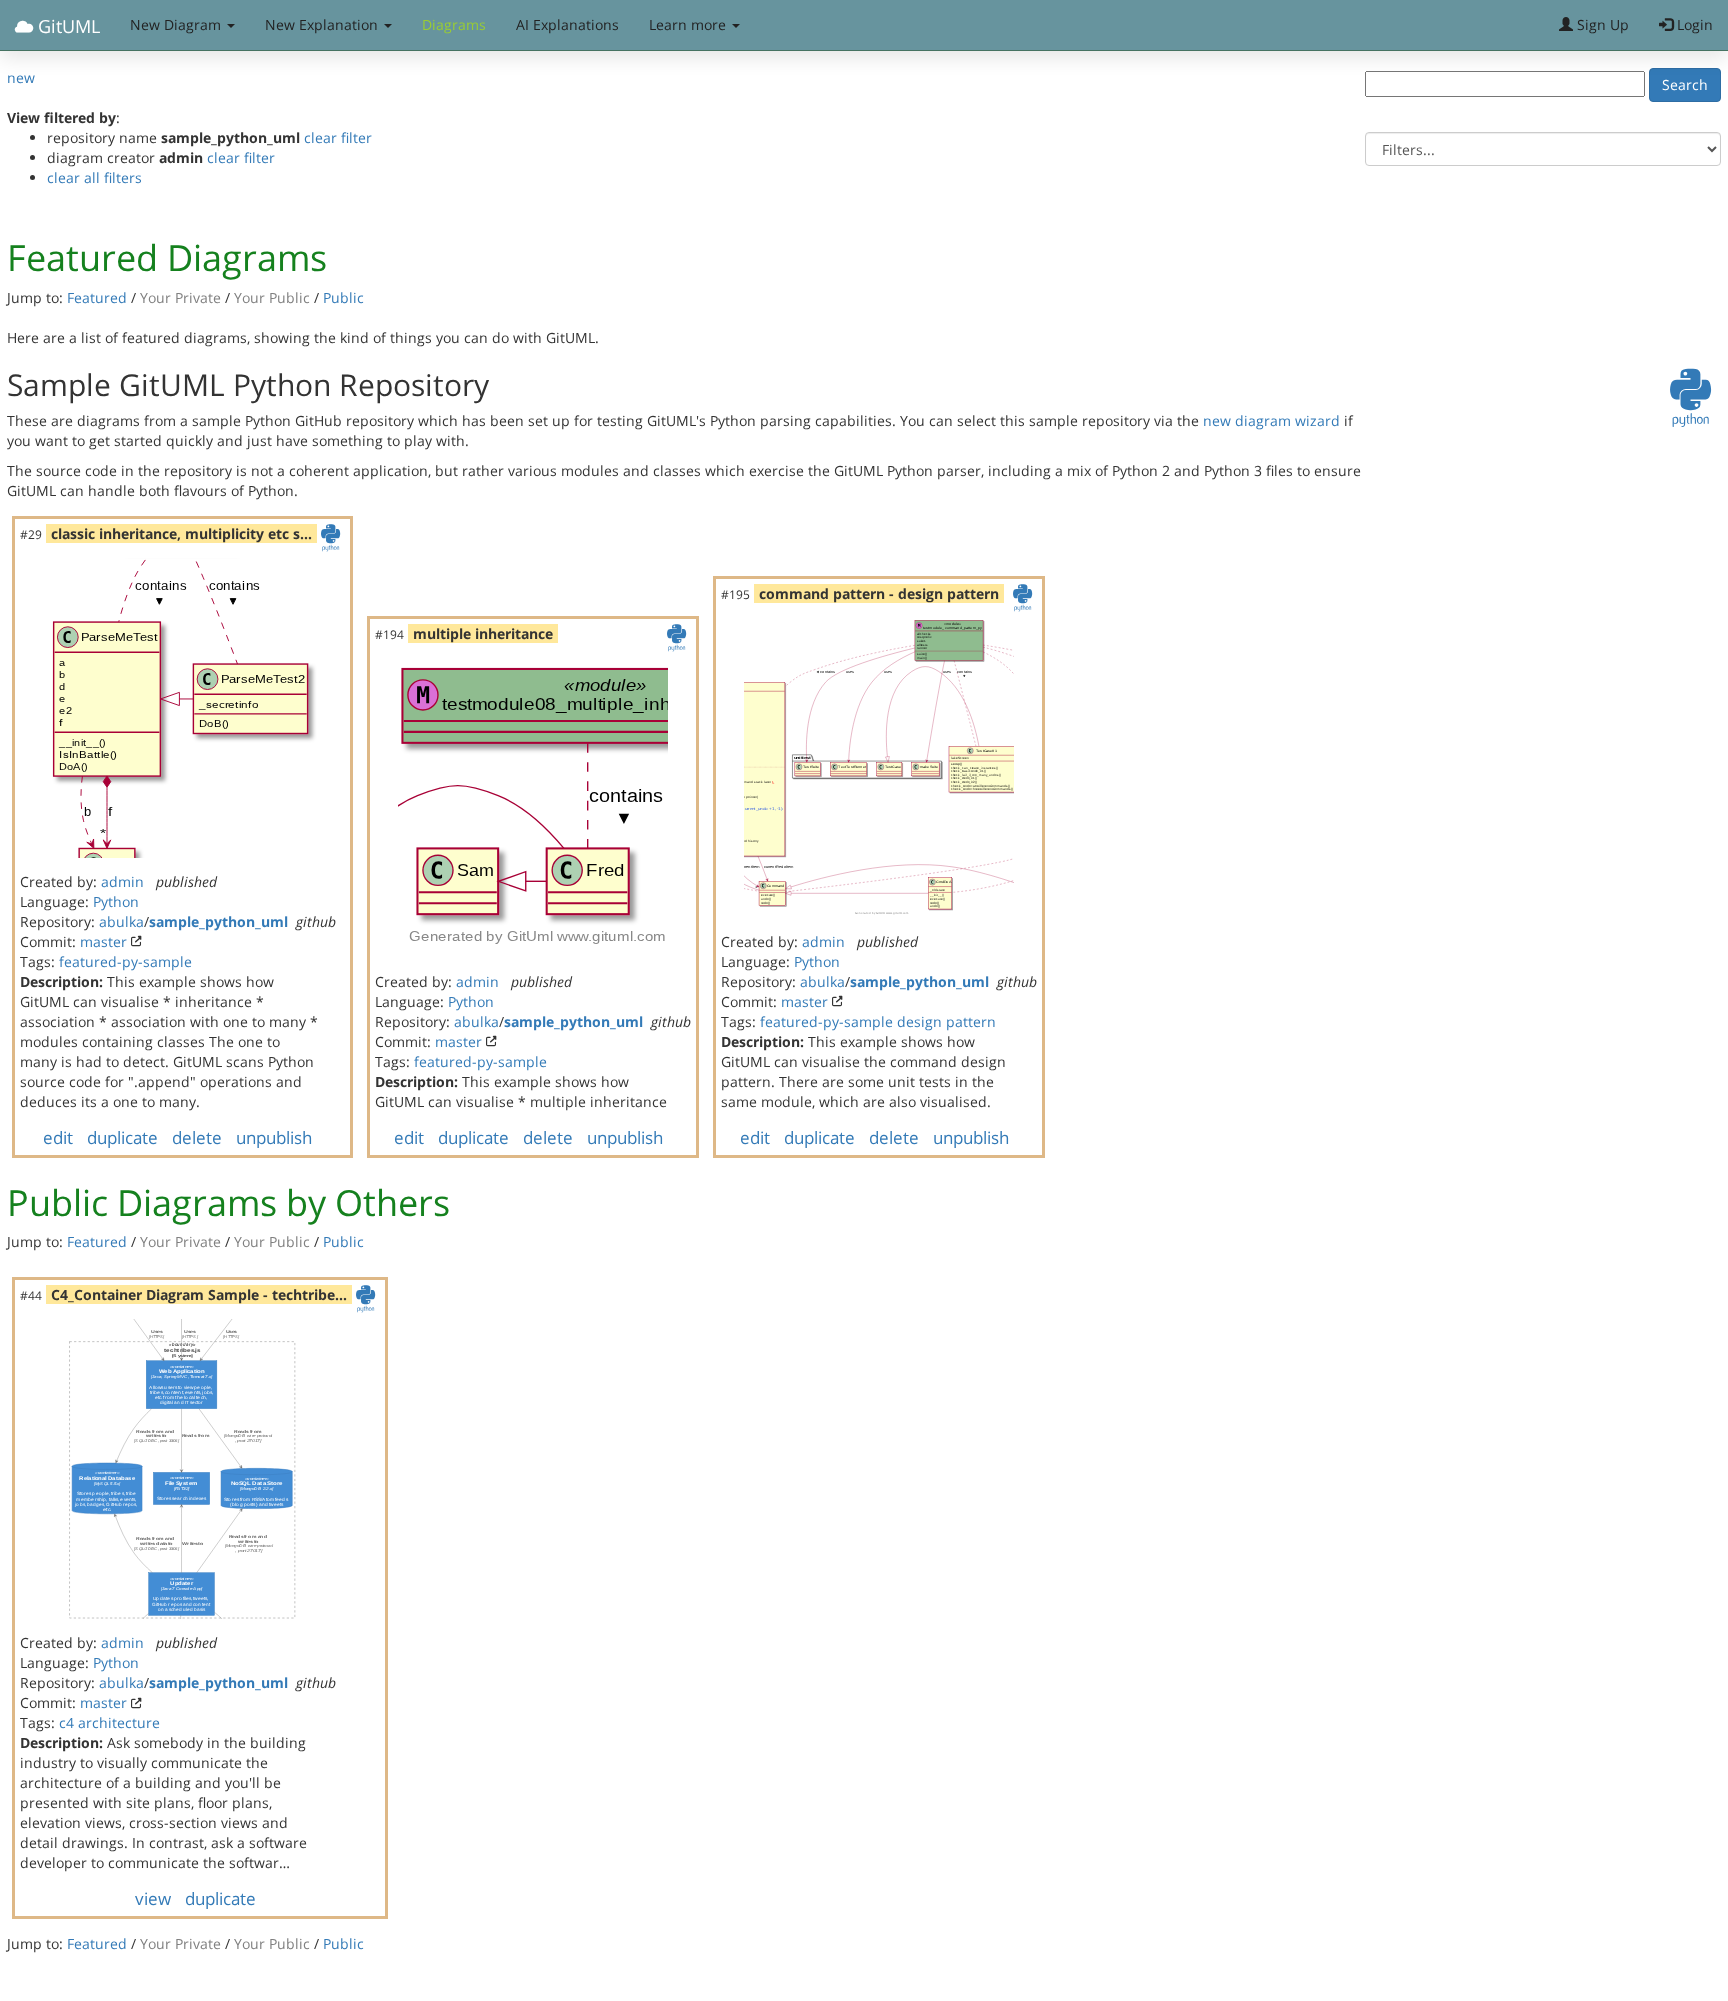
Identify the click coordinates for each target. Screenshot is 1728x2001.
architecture (119, 1722)
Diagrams (454, 24)
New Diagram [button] (177, 24)
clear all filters (94, 177)
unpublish (274, 1137)
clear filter (338, 137)
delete (197, 1137)
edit (58, 1137)
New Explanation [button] (323, 24)
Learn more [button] (689, 24)
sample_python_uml (218, 921)
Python (116, 901)
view (153, 1898)
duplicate (122, 1137)
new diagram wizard (1271, 420)
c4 (66, 1722)
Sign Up (1601, 24)
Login (1693, 24)
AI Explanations (567, 24)
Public (343, 297)
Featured (97, 297)
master (103, 941)
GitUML (66, 26)
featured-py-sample (125, 961)
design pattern (946, 1021)
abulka (121, 921)
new (21, 77)
